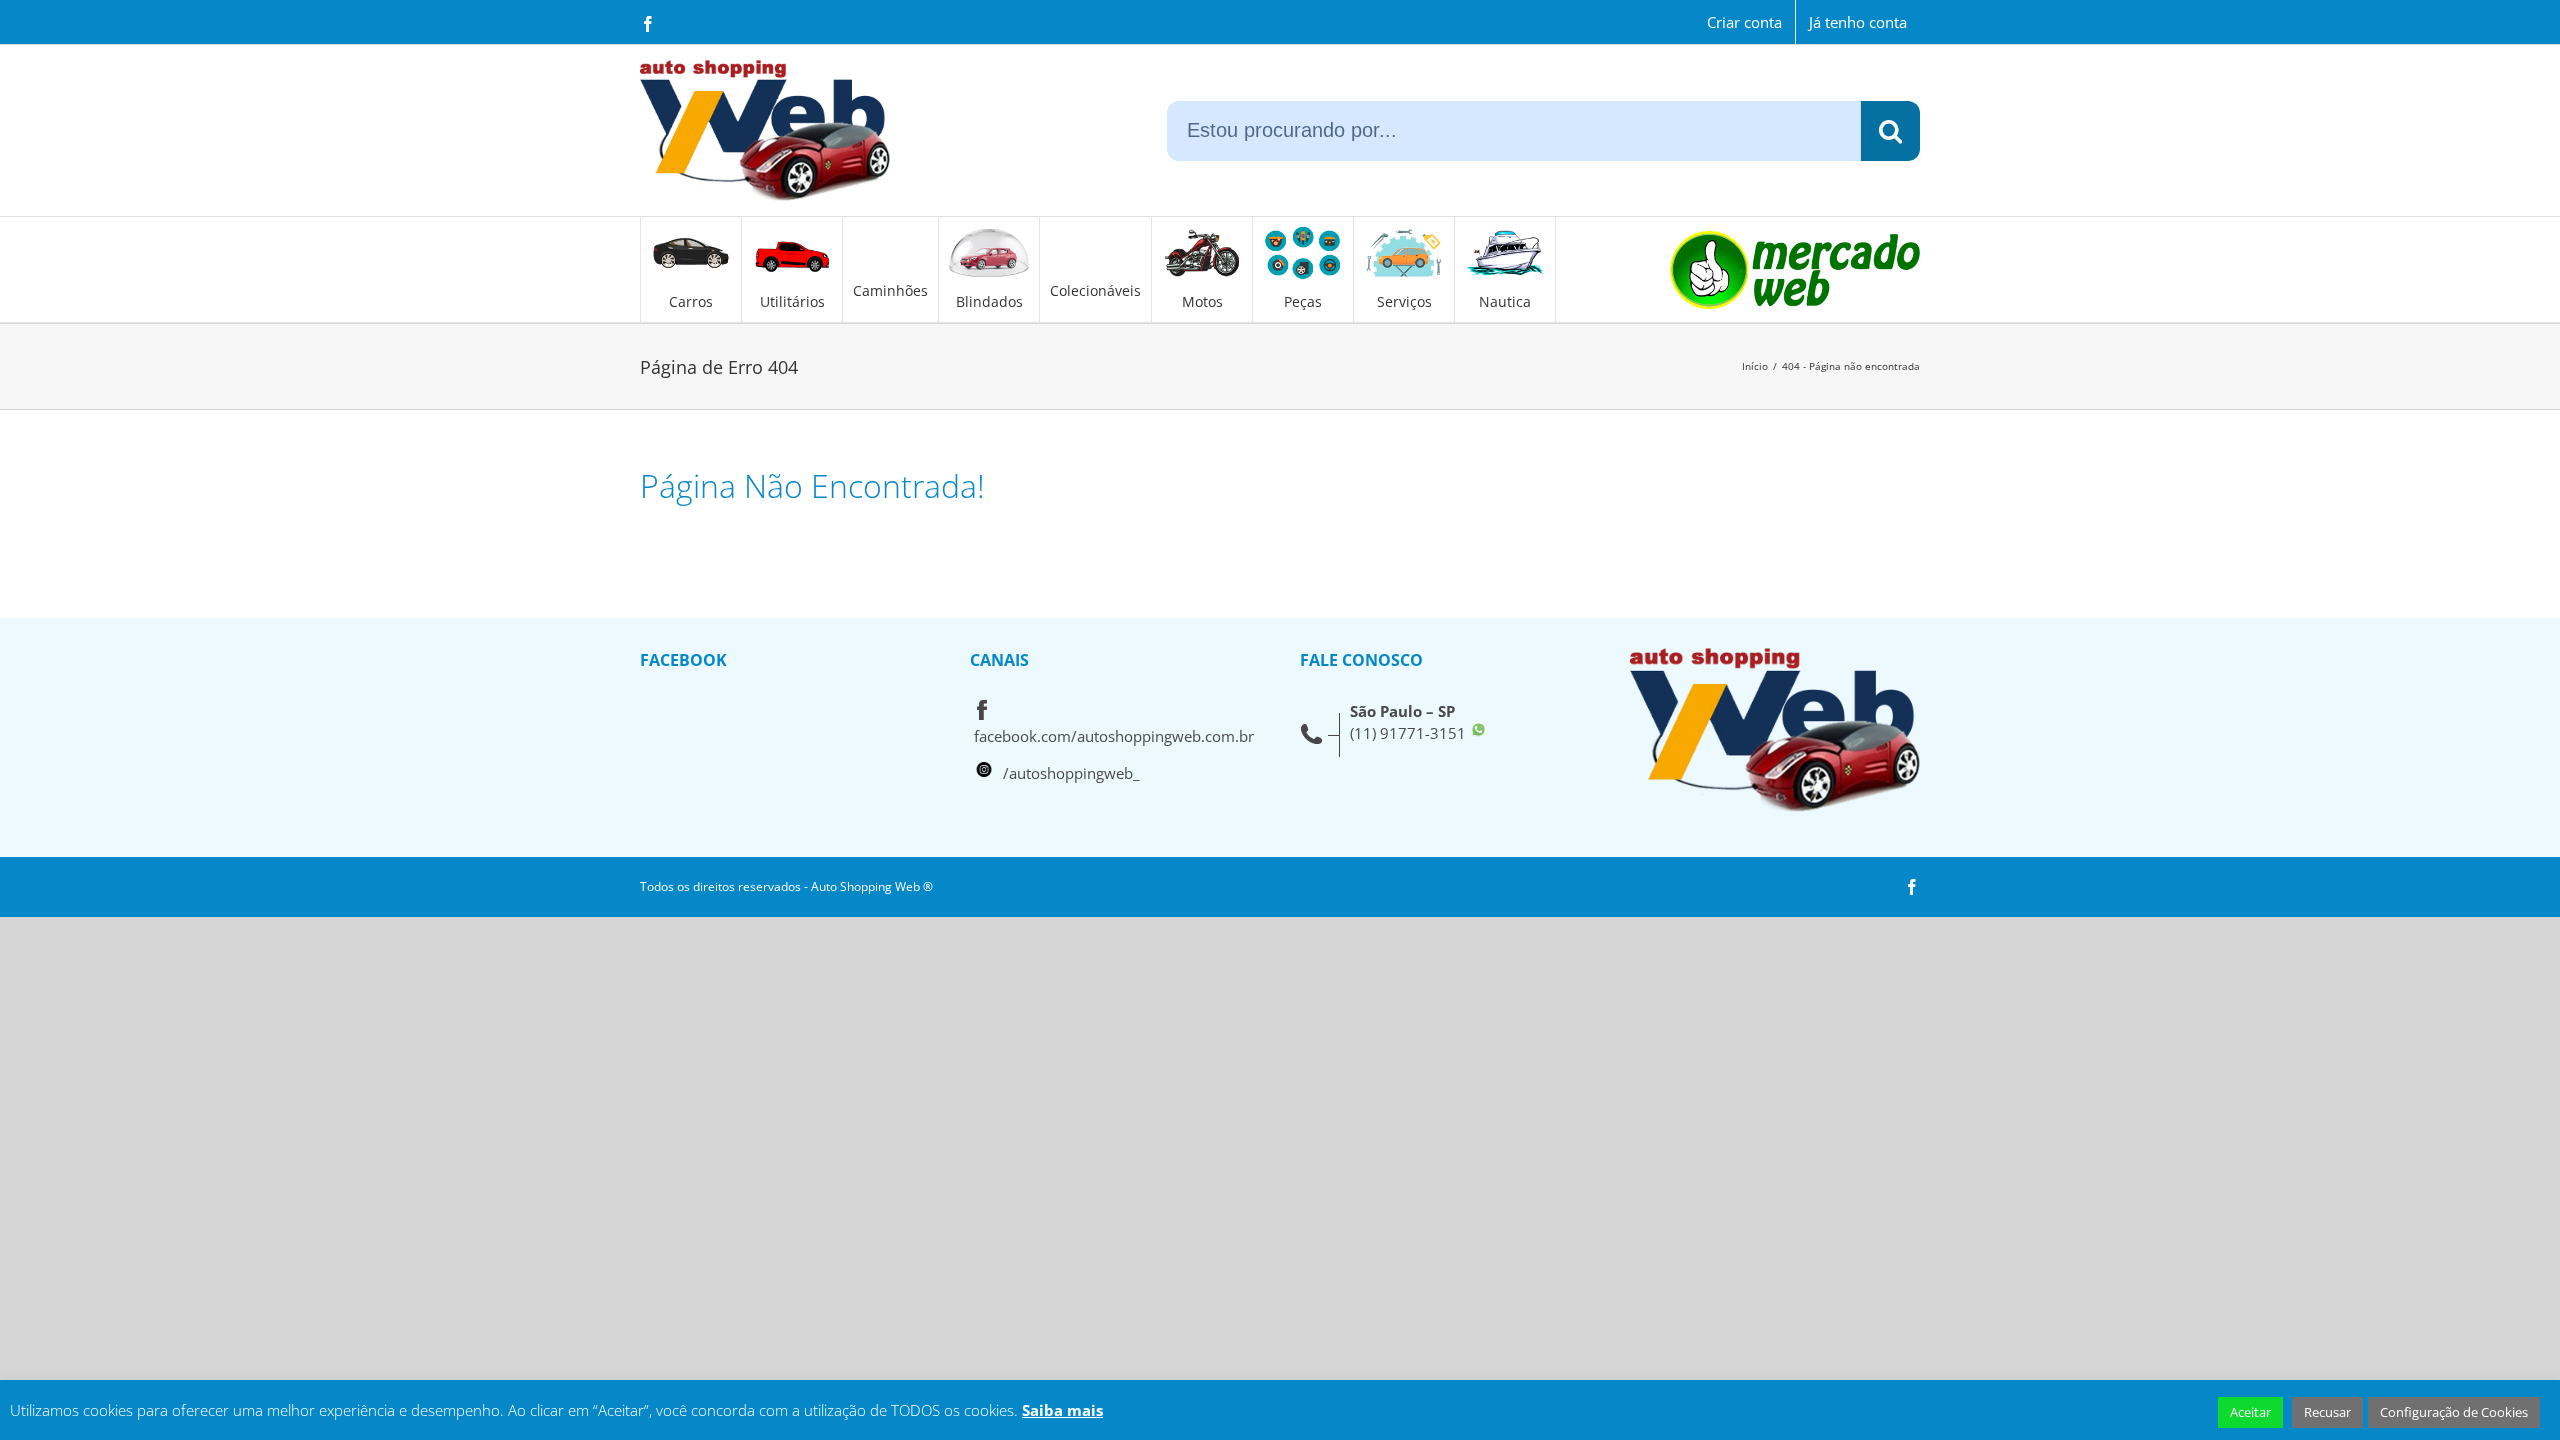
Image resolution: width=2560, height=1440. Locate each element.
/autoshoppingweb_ (1071, 773)
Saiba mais (1062, 1410)
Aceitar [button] (2250, 1412)
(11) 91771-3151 (1408, 733)
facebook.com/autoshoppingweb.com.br (1114, 736)
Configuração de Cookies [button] (2454, 1412)
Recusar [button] (2327, 1412)
